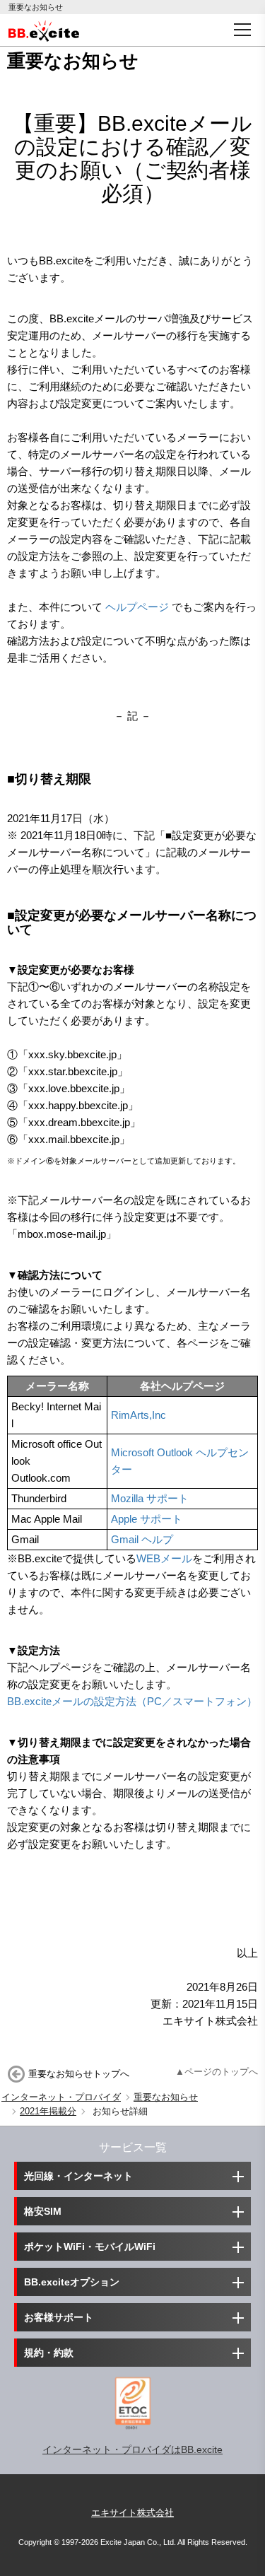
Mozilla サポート (150, 1498)
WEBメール (164, 1558)
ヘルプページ (137, 607)
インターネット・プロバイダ (61, 2097)
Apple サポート (147, 1519)
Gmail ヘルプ (142, 1539)
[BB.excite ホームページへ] (44, 30)
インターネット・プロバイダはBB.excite (132, 2449)
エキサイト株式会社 (132, 2513)
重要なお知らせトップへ (79, 2074)
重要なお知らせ (166, 2097)
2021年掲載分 (48, 2111)
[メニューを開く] (242, 30)
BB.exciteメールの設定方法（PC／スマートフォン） (132, 1701)
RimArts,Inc (139, 1415)
